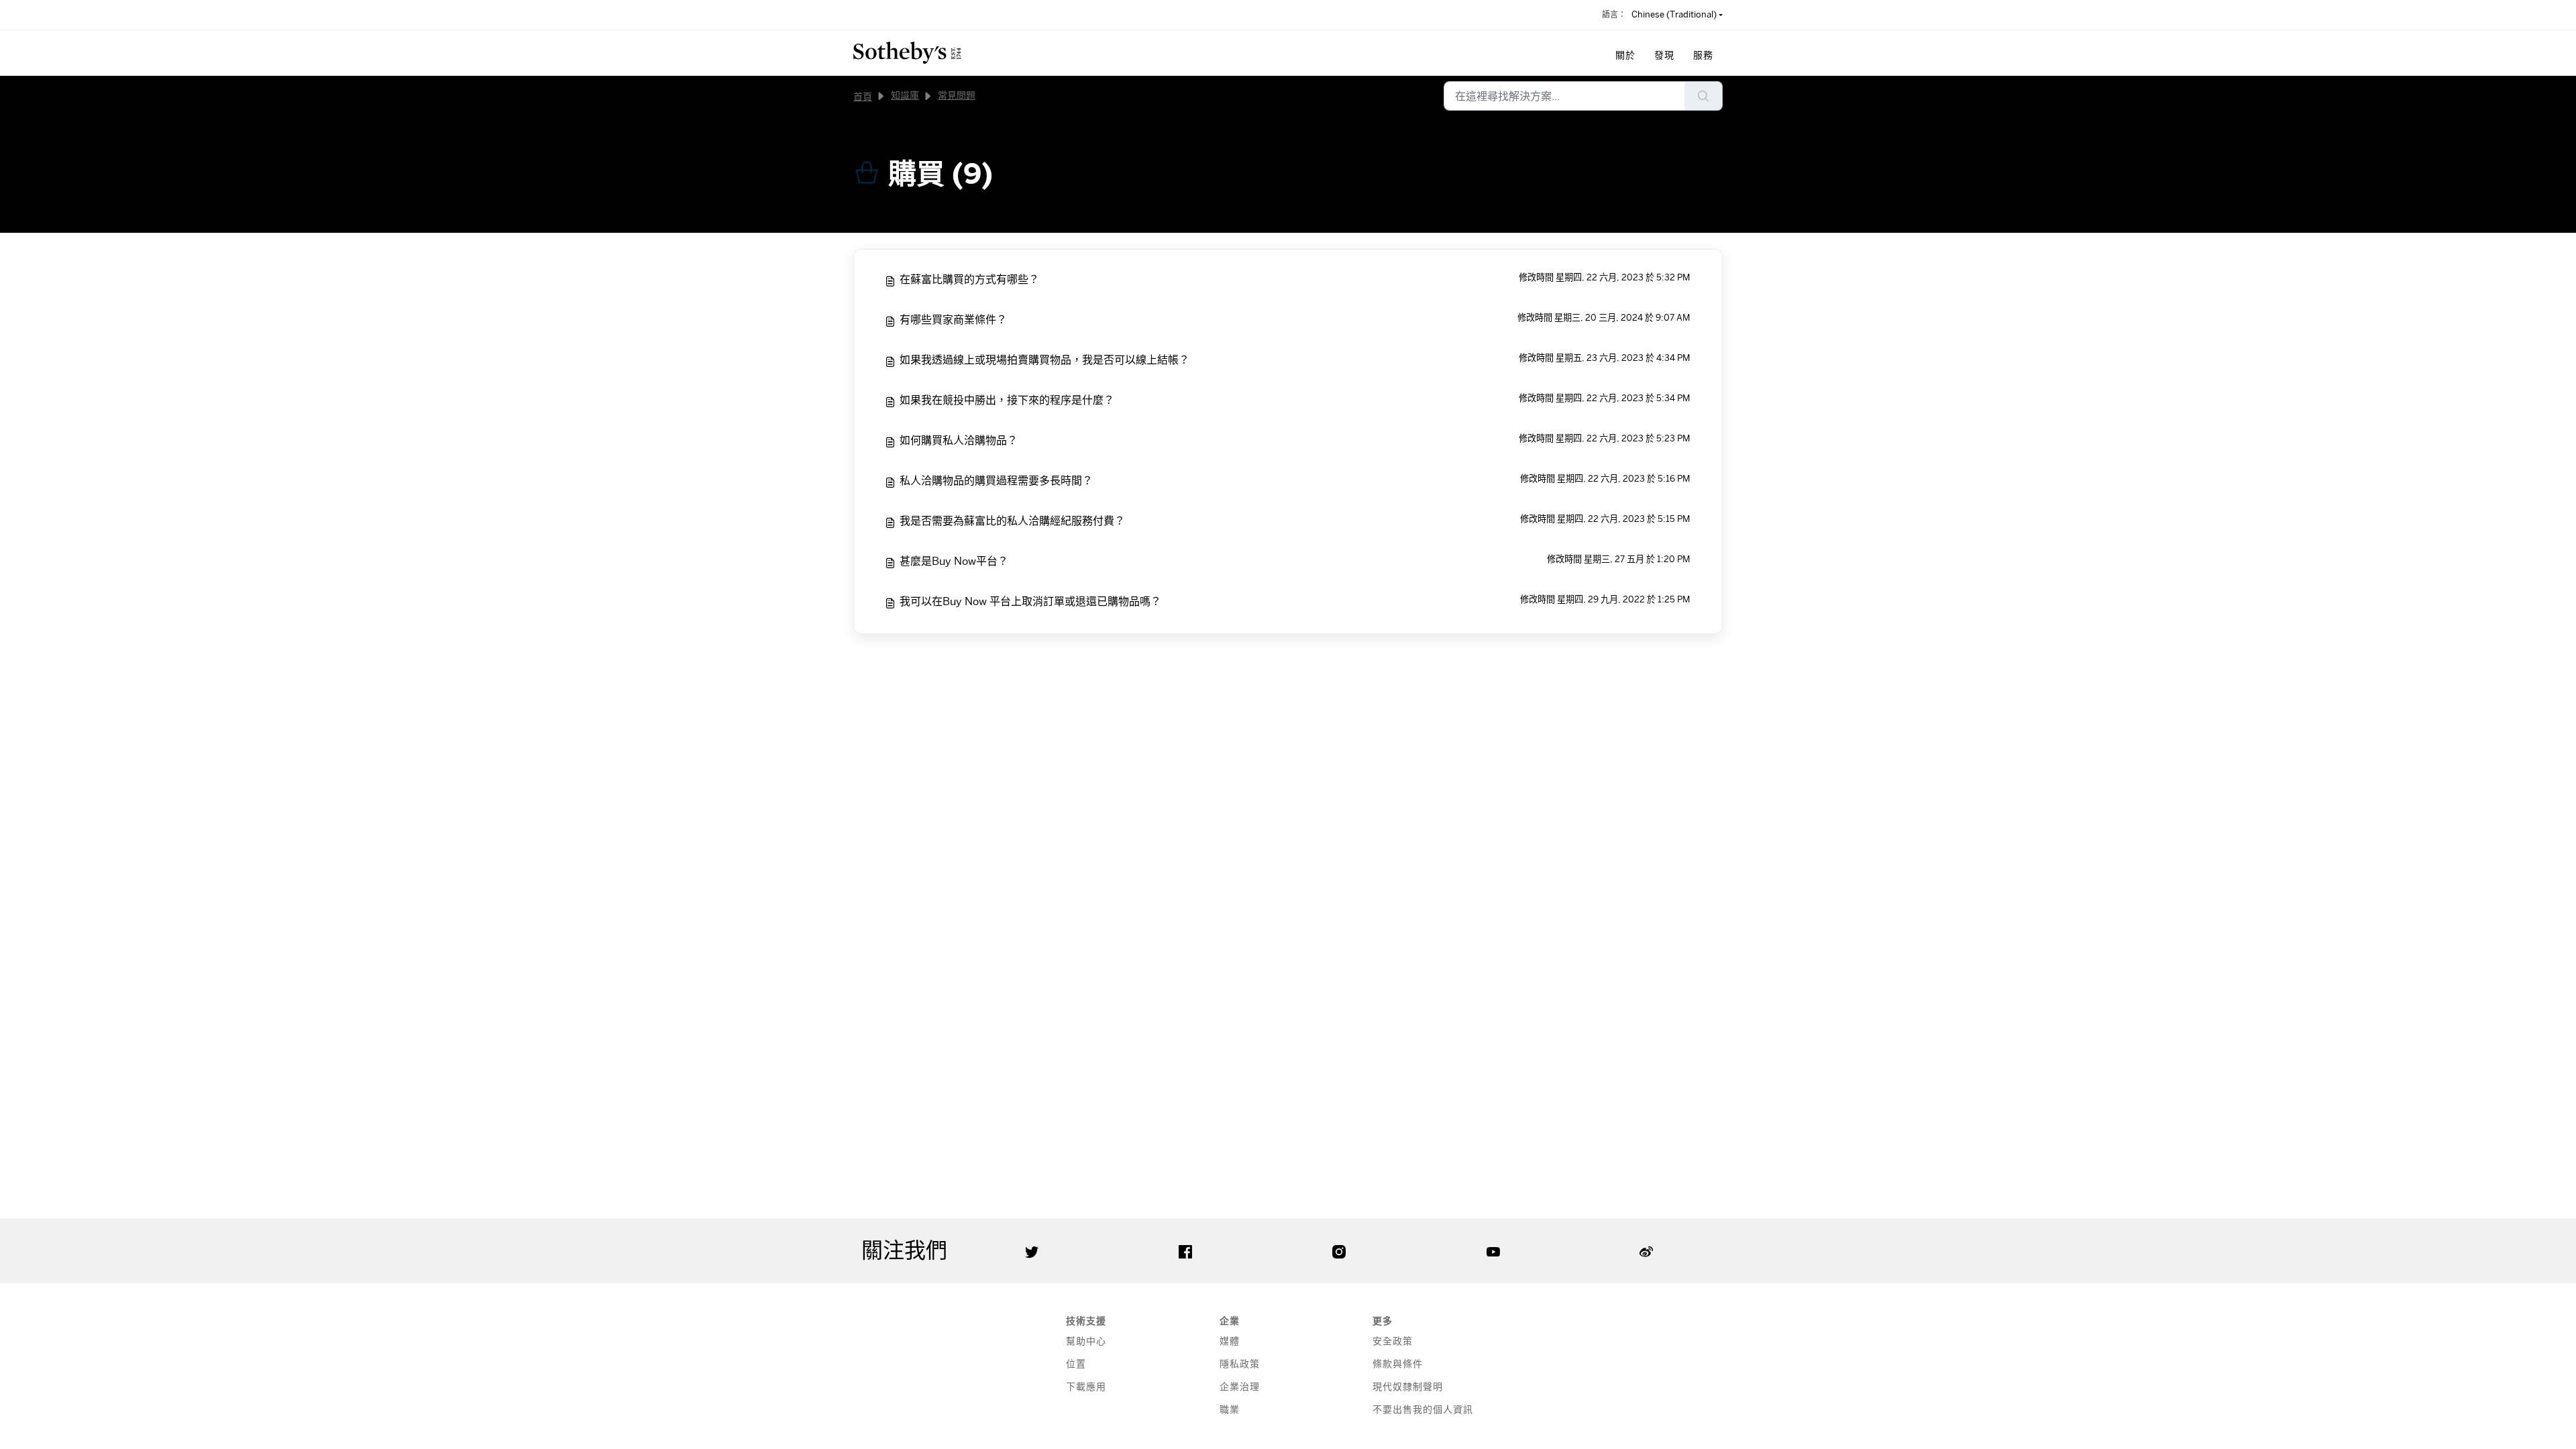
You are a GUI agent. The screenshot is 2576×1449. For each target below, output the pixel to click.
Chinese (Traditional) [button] (1674, 14)
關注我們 (904, 1250)
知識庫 (905, 95)
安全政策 (1393, 1341)
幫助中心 (1086, 1341)
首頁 (863, 96)
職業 (1230, 1409)
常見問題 (957, 95)
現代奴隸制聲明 (1408, 1386)
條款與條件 (1398, 1363)
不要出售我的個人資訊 (1423, 1409)
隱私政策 (1240, 1363)
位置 (1076, 1363)
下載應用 (1086, 1386)
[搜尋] (1704, 96)
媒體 (1230, 1341)
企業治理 (1240, 1386)
